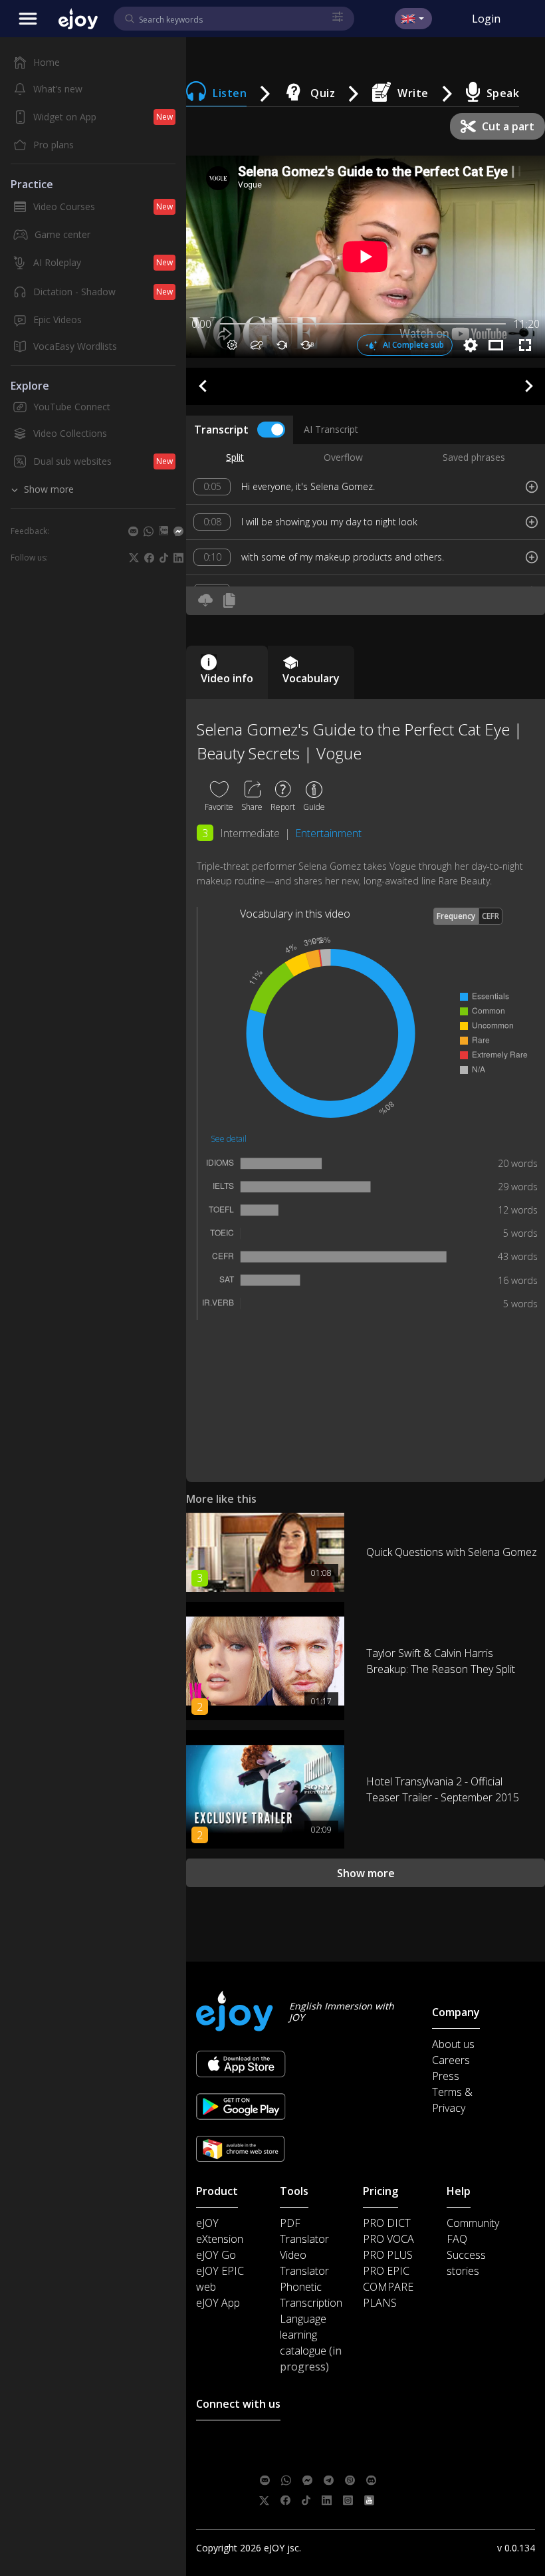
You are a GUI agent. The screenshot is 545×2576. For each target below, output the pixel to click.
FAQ (457, 2239)
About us (453, 2044)
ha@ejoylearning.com (345, 2460)
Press (446, 2076)
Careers (451, 2060)
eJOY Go (216, 2255)
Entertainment (328, 833)
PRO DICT (387, 2223)
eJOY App (218, 2303)
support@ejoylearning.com (353, 2440)
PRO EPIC (386, 2271)
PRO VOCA (388, 2239)
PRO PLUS (388, 2255)
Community (473, 2223)
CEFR (490, 916)
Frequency (456, 916)
